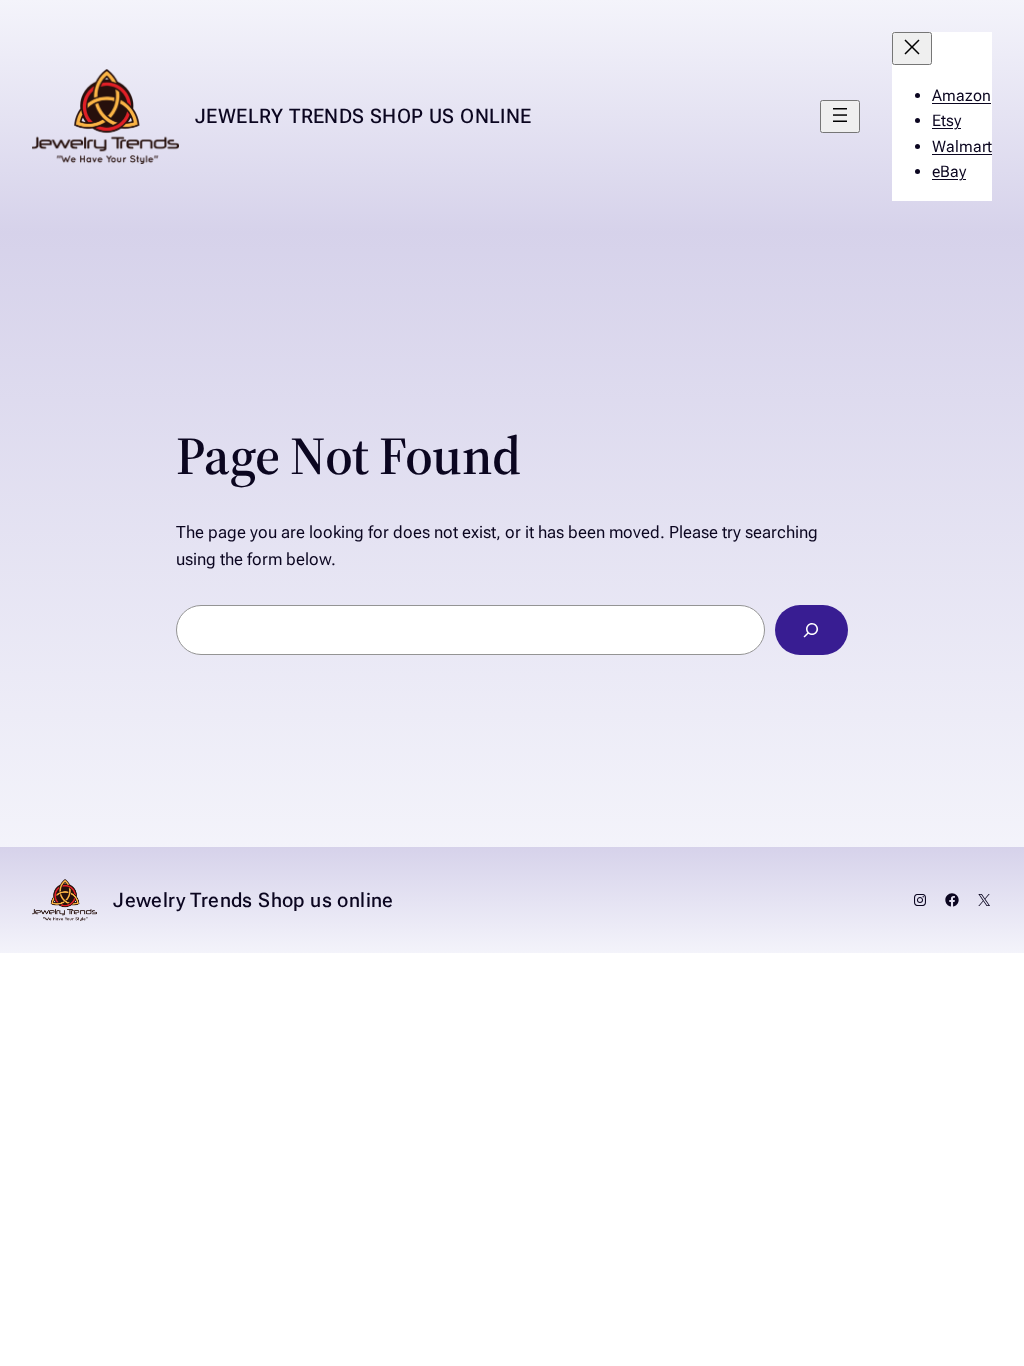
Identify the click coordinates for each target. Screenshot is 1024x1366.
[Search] (811, 630)
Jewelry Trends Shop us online (363, 116)
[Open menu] (840, 116)
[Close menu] (912, 48)
